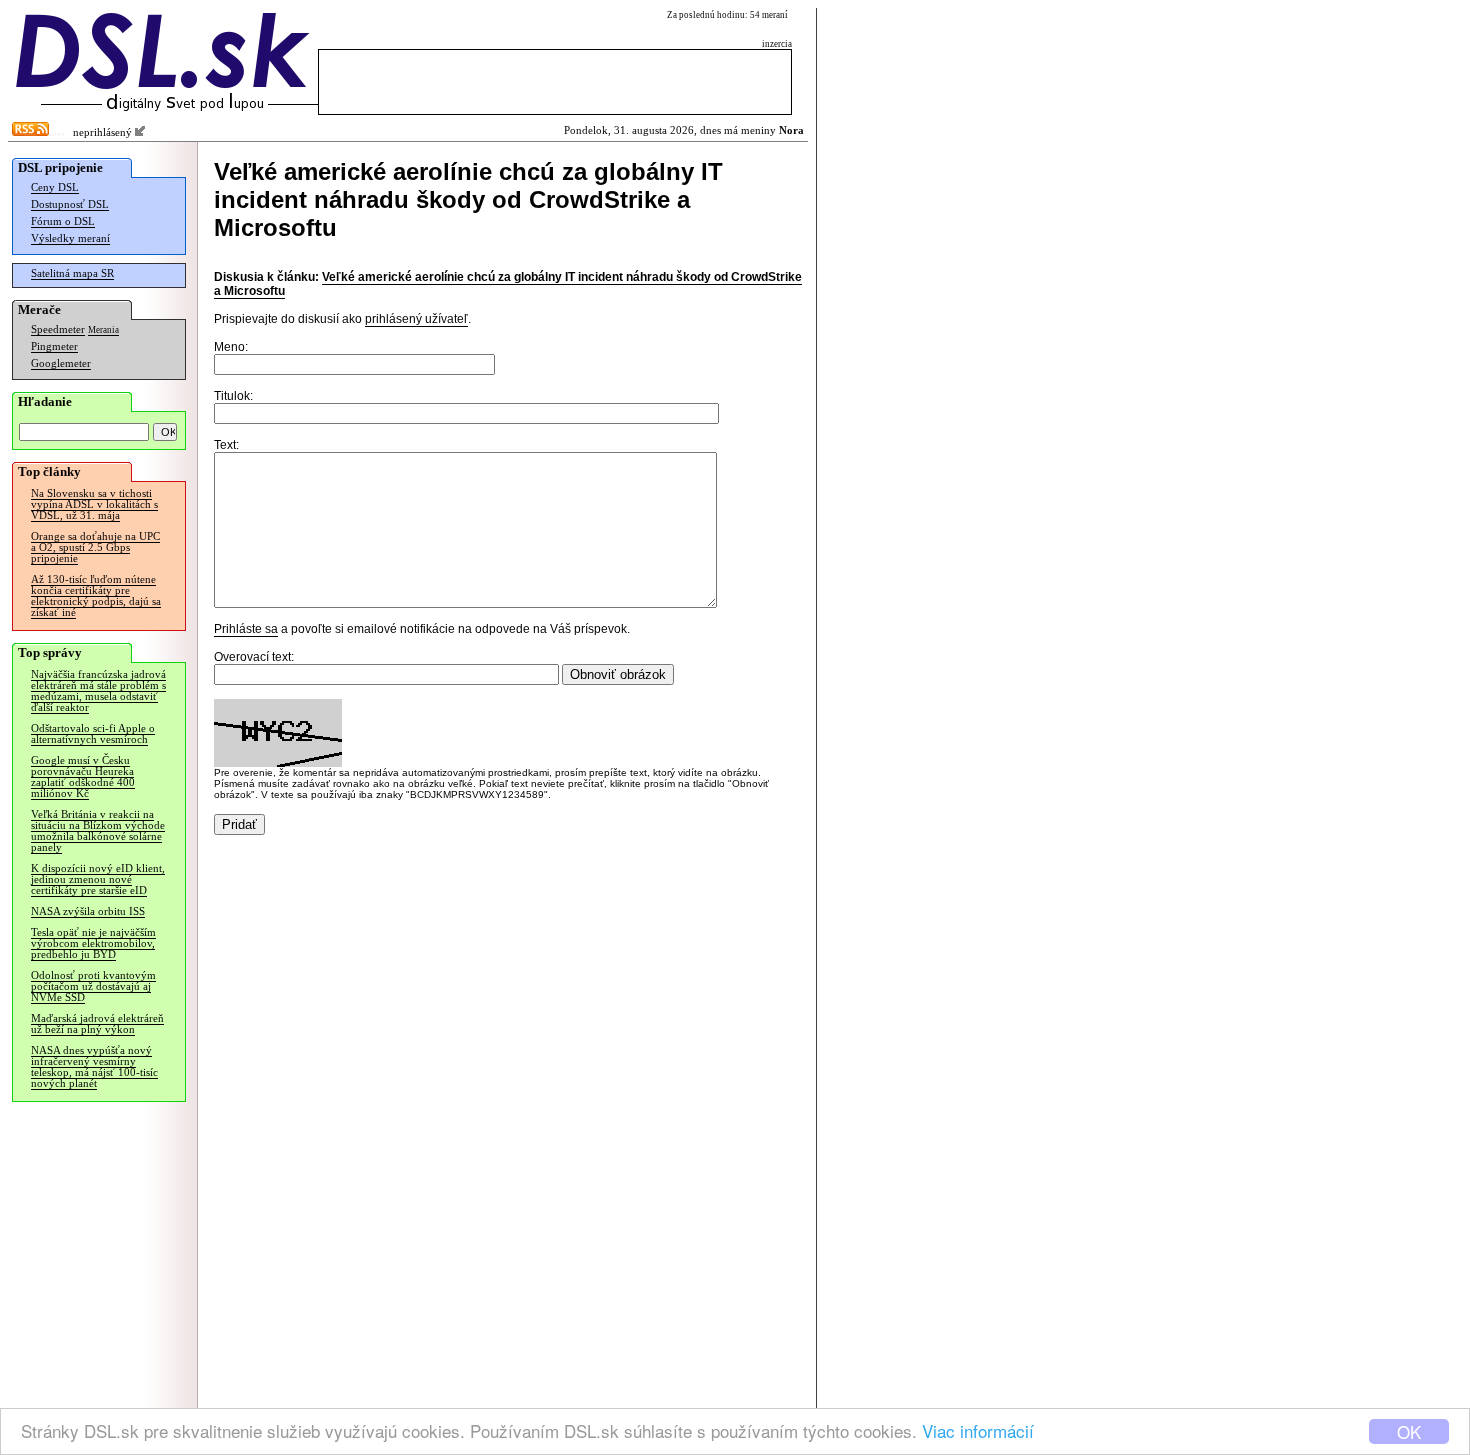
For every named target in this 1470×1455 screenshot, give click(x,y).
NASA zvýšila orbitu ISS (88, 911)
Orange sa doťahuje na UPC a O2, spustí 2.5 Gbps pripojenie (95, 547)
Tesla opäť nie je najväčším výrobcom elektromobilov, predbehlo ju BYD (93, 943)
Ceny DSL (55, 187)
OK (1409, 1431)
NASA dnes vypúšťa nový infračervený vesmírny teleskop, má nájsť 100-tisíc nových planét (94, 1067)
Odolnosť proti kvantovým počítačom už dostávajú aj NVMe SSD (93, 986)
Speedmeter (58, 329)
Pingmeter (54, 346)
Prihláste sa (246, 629)
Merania (103, 330)
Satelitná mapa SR (72, 273)
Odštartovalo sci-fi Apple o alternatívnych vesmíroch (93, 734)
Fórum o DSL (63, 221)
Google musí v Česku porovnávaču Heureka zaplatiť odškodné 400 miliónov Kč (83, 777)
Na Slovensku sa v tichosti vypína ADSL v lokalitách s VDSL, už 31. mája (94, 504)
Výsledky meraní (70, 238)
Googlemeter (61, 363)
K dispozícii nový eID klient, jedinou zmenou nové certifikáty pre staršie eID (98, 879)
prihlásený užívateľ (416, 319)
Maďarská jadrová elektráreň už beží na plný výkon (97, 1024)
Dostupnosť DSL (70, 204)
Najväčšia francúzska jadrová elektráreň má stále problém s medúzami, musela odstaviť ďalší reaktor (98, 691)
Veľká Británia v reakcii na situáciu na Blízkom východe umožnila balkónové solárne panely (98, 831)
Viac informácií (978, 1430)
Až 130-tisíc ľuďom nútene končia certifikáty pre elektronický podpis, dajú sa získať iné (96, 596)
